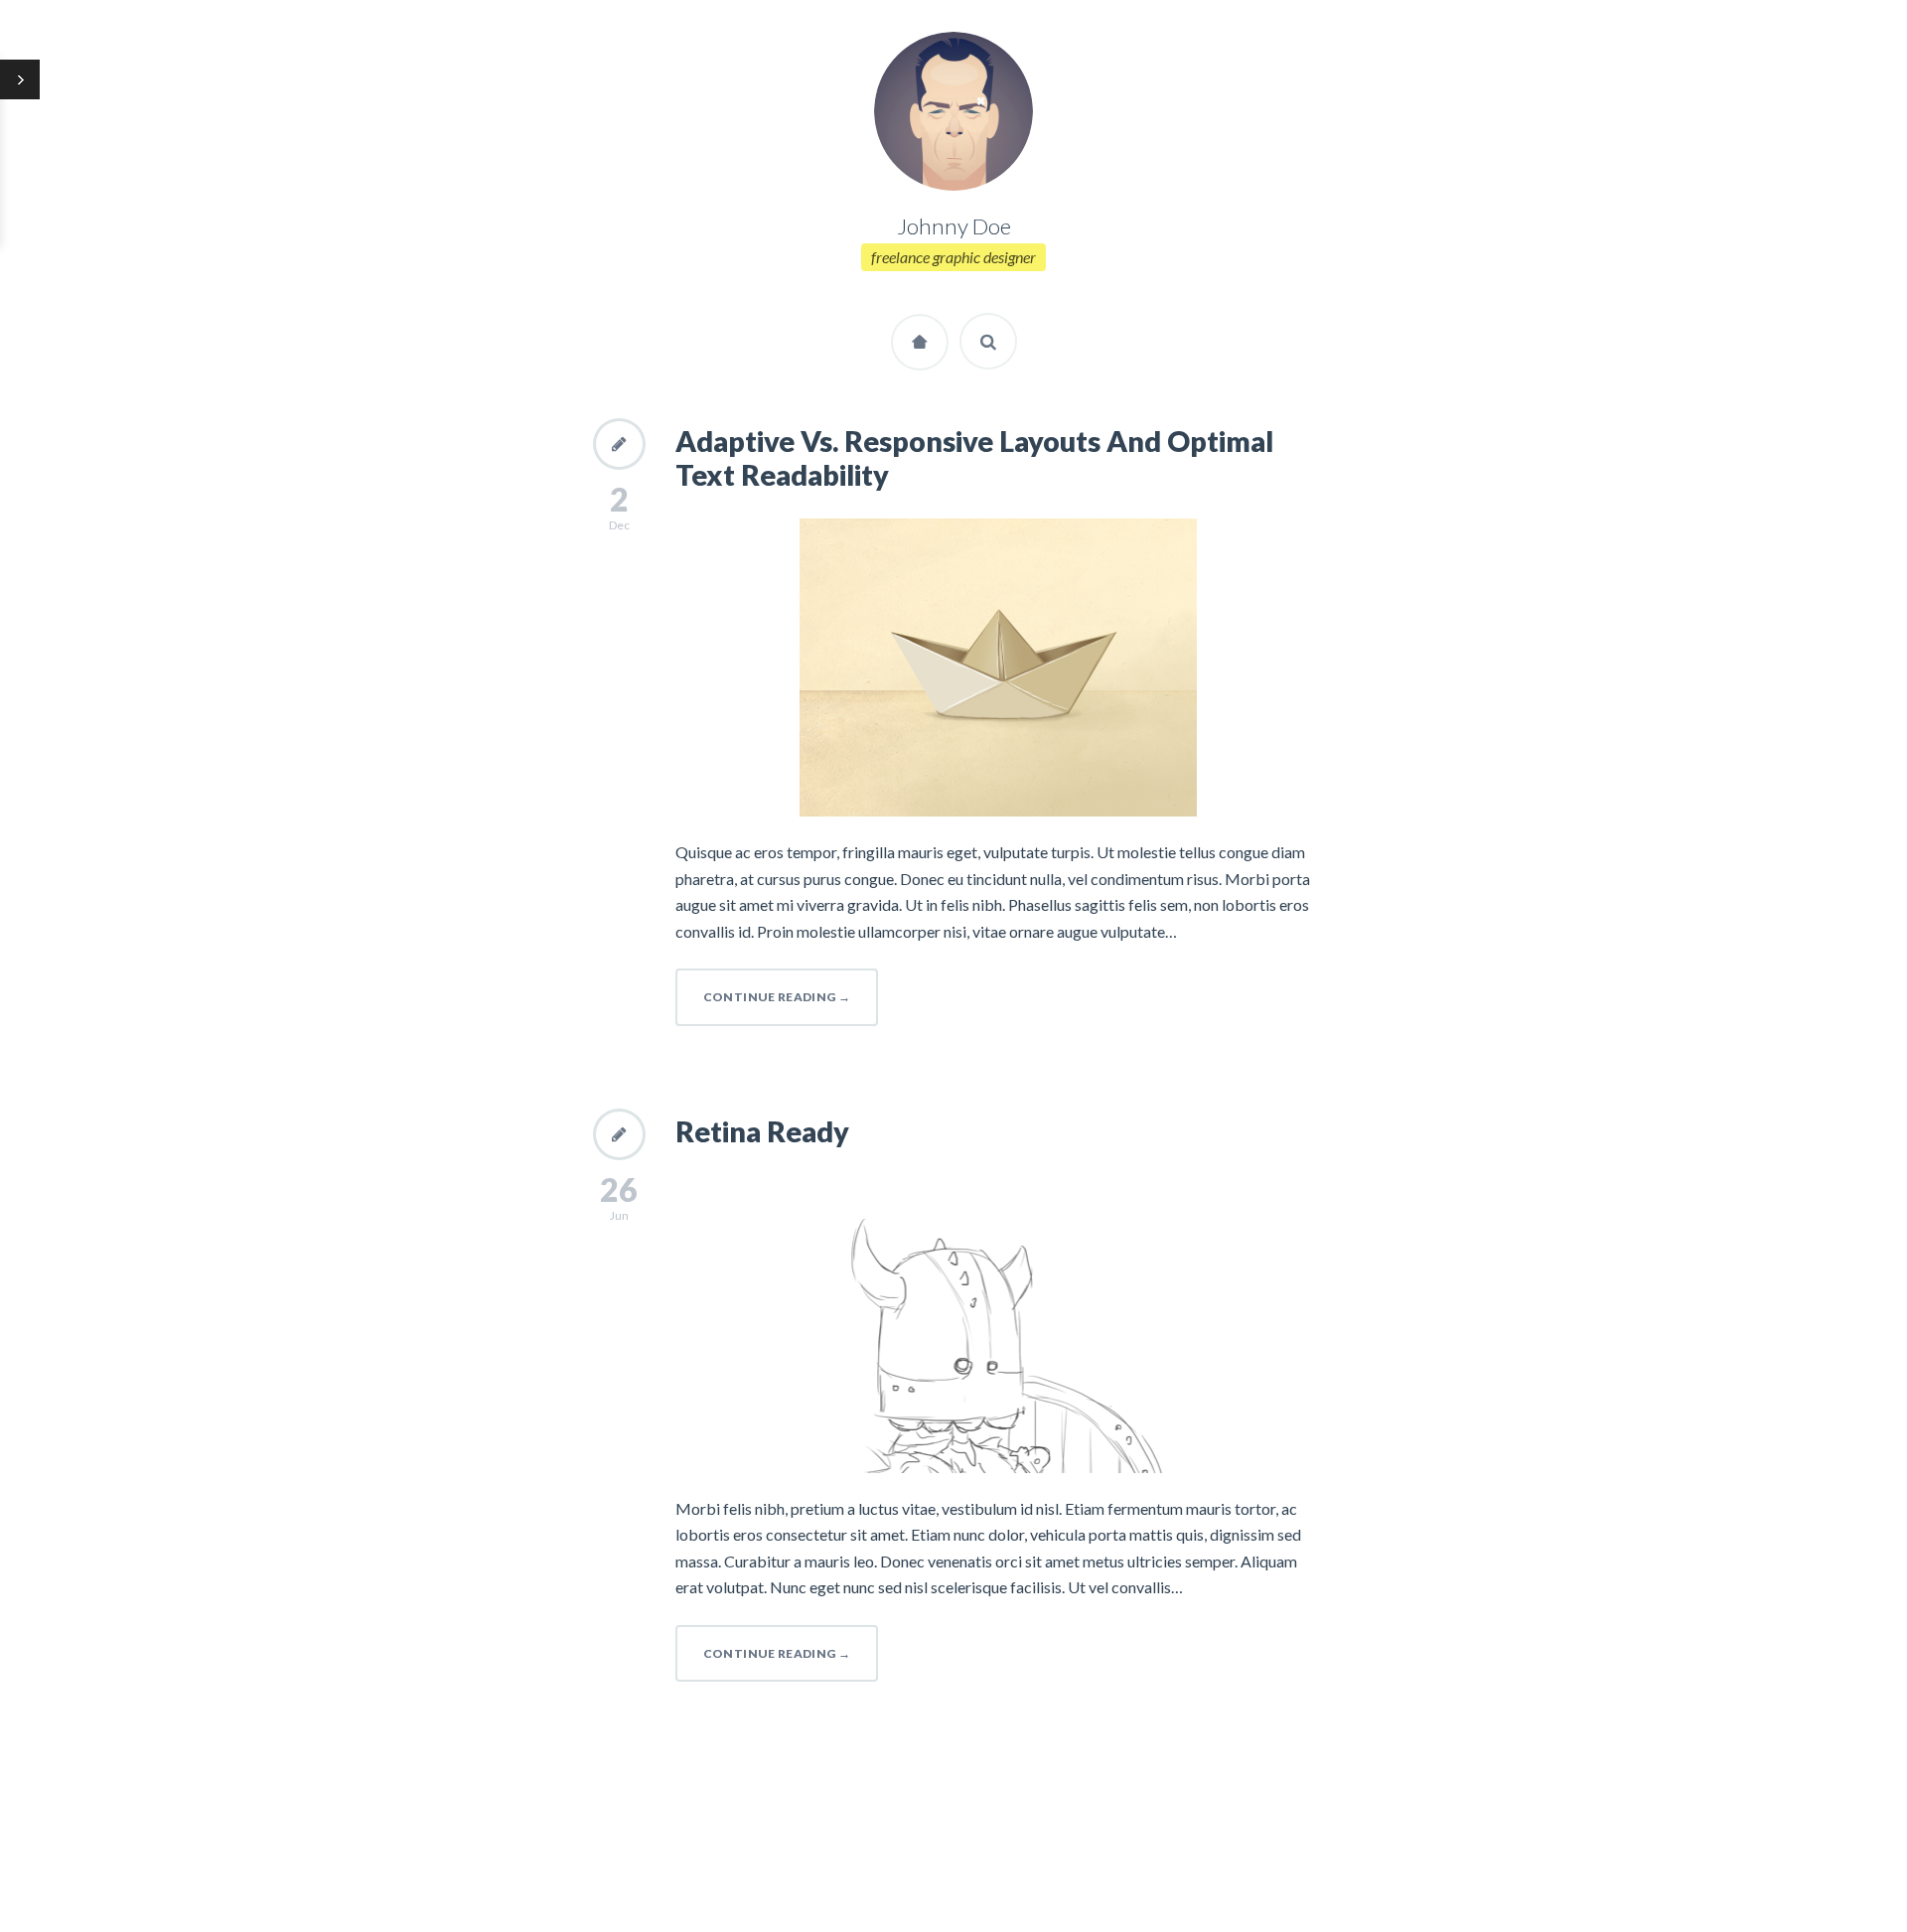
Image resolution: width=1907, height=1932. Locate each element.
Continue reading (777, 997)
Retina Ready (762, 1131)
